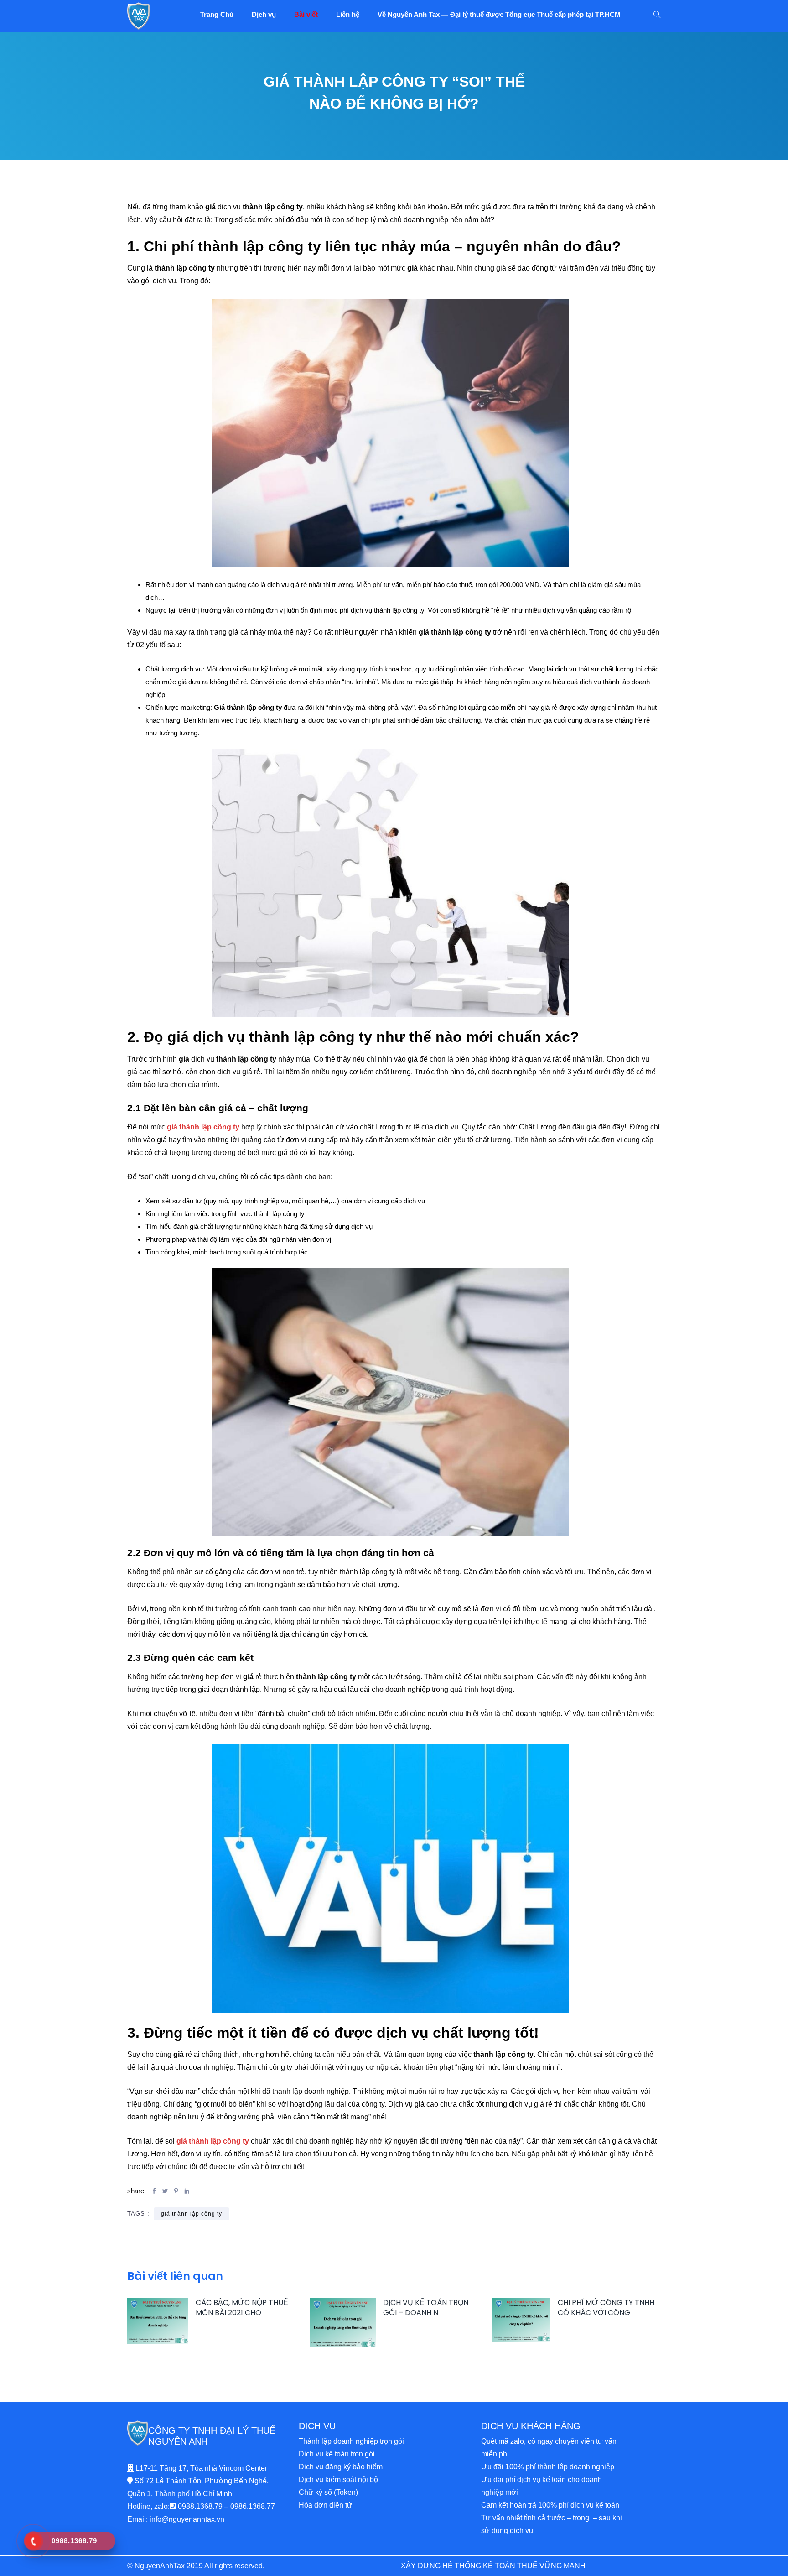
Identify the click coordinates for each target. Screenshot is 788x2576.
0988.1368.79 (200, 2506)
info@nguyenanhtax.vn (187, 2519)
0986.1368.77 (253, 2506)
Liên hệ (348, 14)
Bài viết (306, 14)
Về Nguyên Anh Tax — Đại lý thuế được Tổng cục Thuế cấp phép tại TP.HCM (499, 14)
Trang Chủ (217, 14)
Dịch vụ (264, 14)
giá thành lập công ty (192, 2214)
